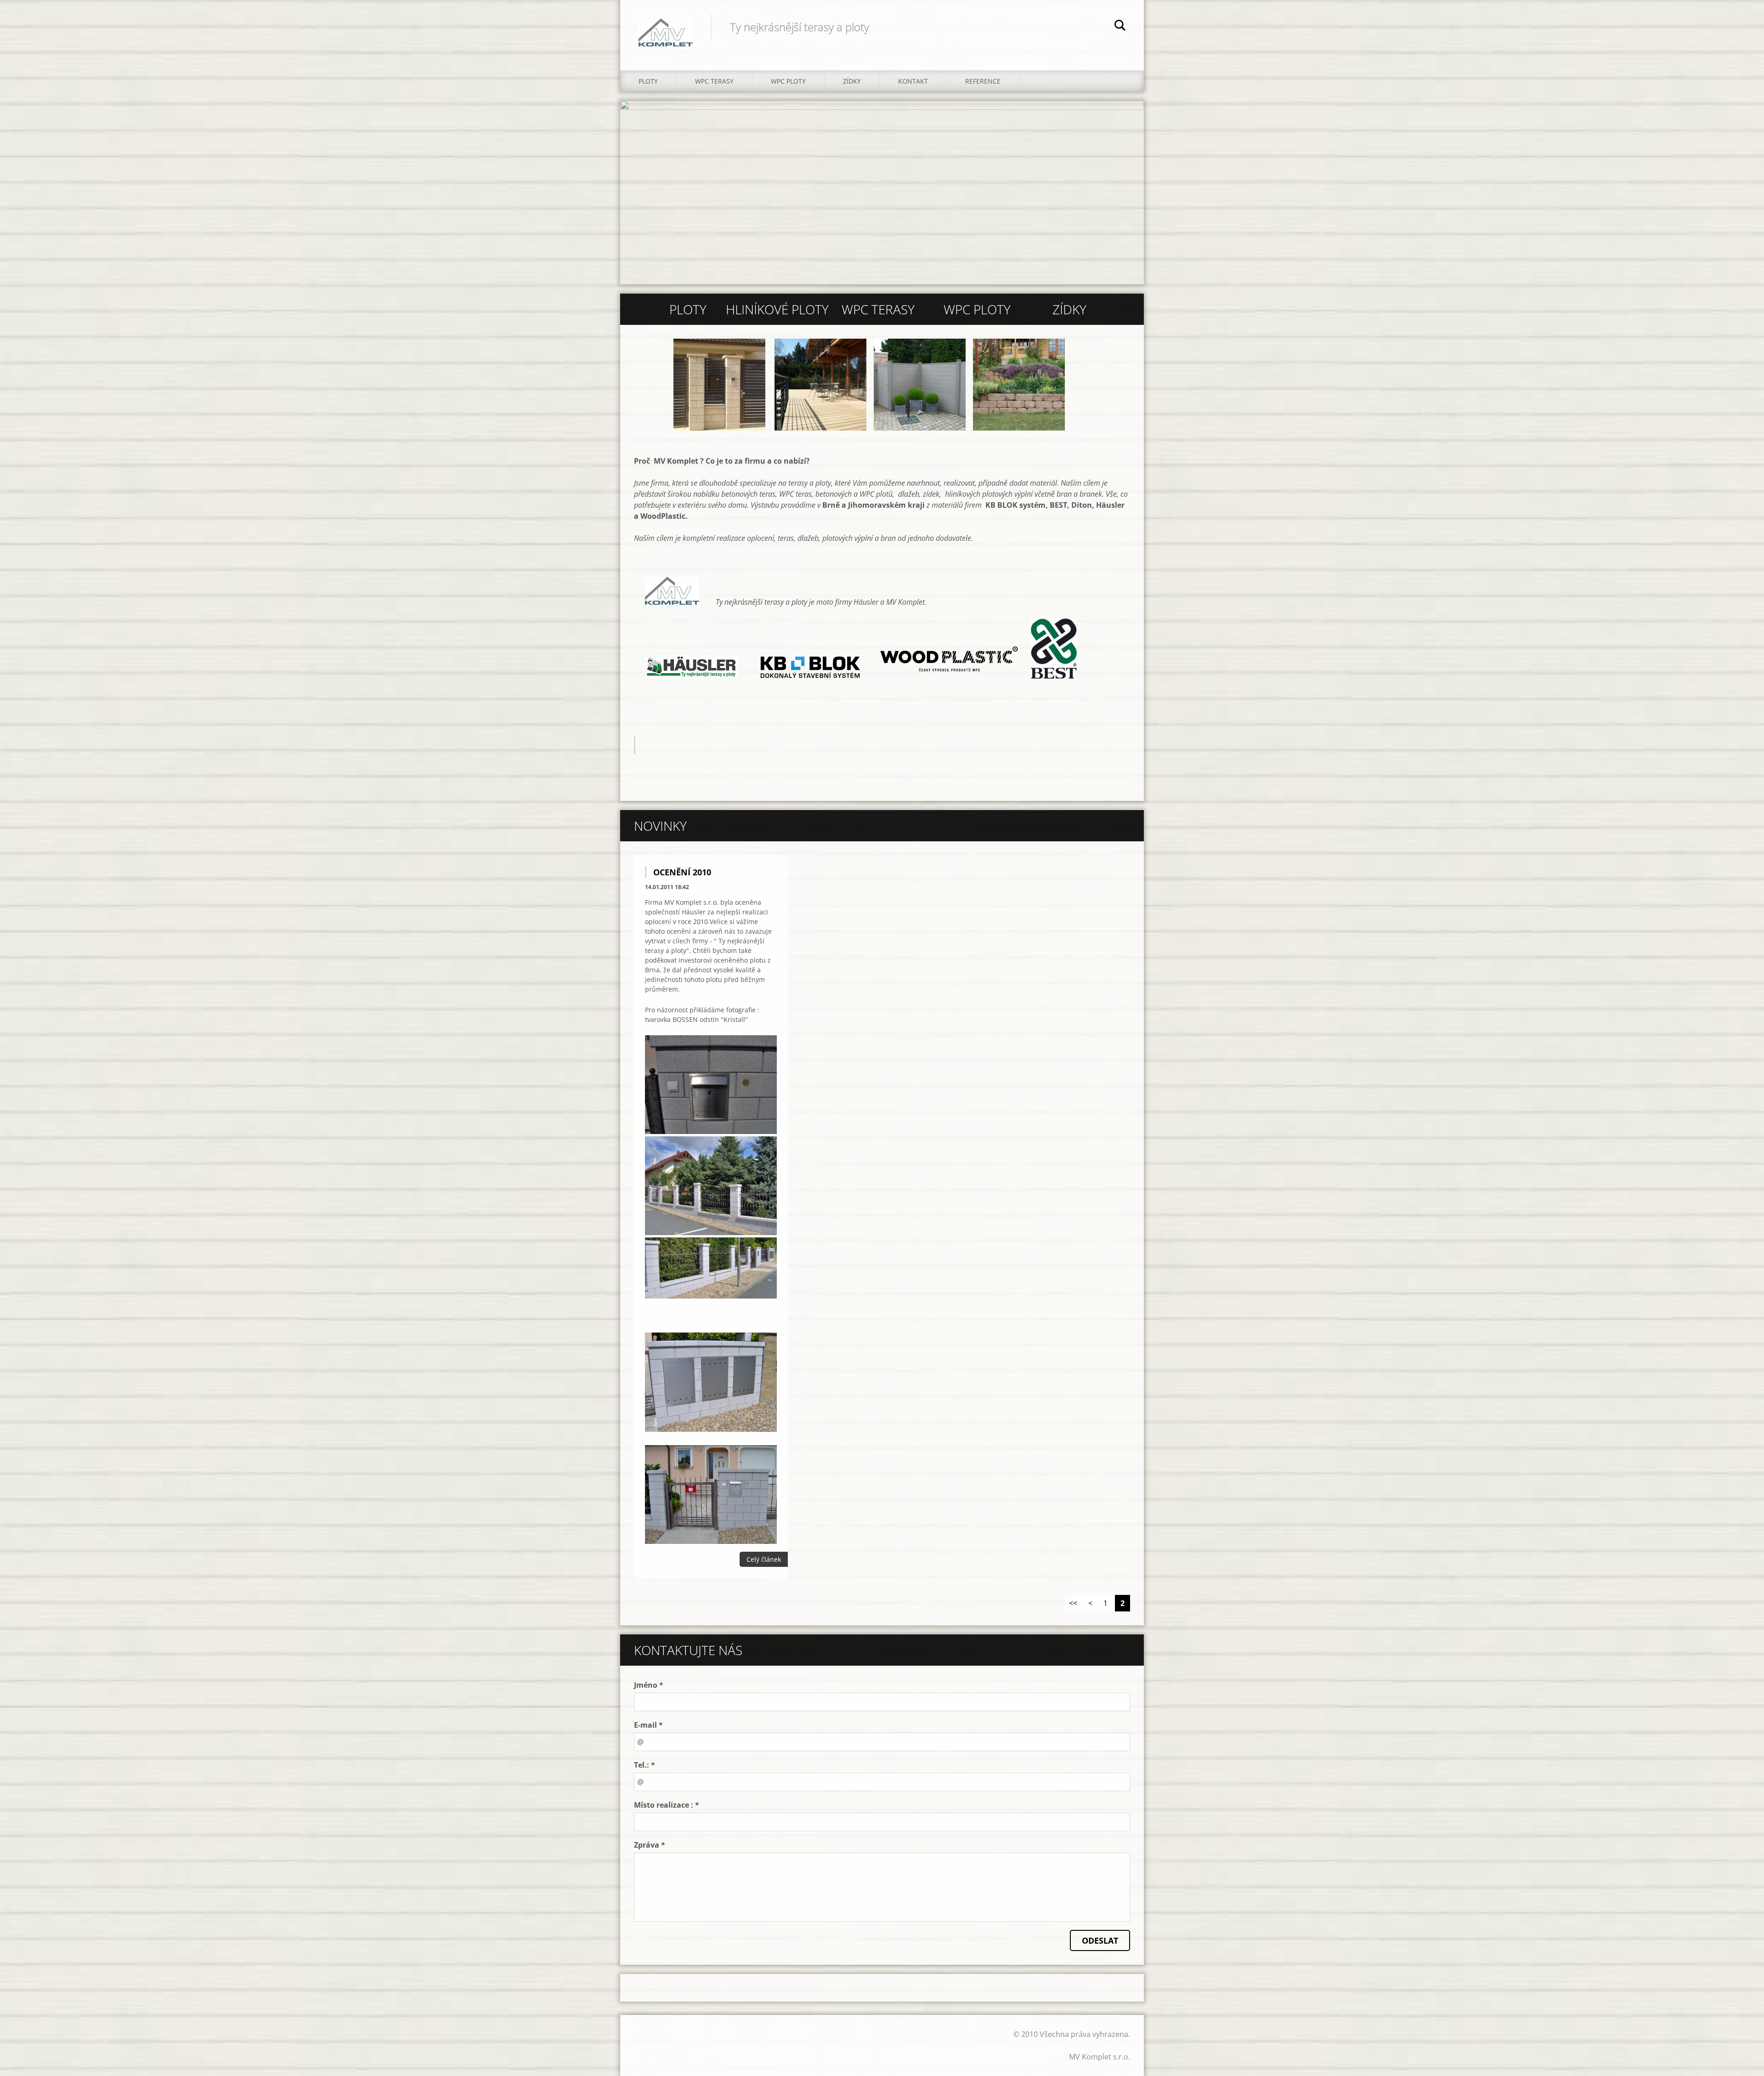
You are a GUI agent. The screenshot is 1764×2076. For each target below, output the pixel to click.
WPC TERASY (714, 81)
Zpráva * (650, 1845)
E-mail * (648, 1725)
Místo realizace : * (667, 1805)
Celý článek (764, 1559)
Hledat (1120, 27)
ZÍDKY (852, 81)
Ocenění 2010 (682, 872)
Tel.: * (645, 1765)
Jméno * (649, 1685)
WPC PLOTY (788, 81)
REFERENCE (983, 81)
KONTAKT (913, 81)
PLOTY (648, 81)
